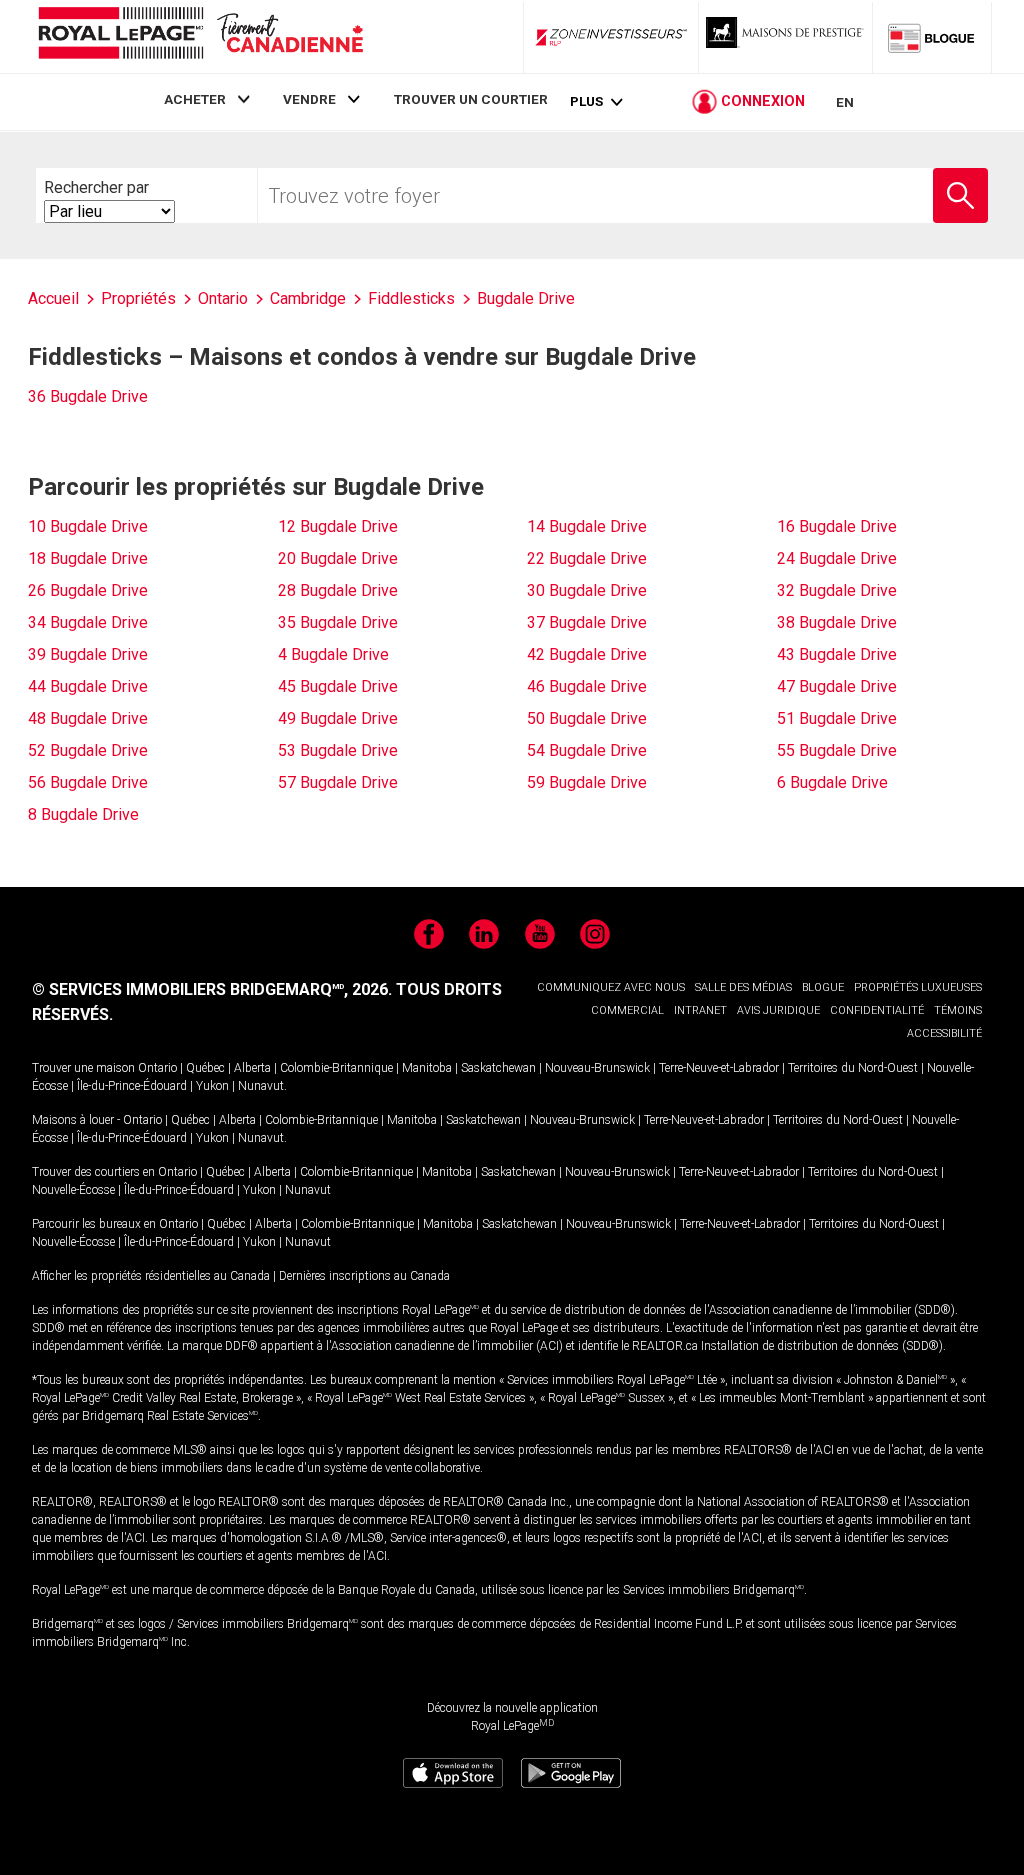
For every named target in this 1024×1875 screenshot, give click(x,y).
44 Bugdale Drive (88, 686)
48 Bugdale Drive (88, 718)
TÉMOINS (958, 1010)
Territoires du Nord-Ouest (853, 1068)
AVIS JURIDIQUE (778, 1010)
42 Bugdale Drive (587, 654)
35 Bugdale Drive (338, 622)
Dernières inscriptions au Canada (364, 1276)
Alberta (252, 1068)
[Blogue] (932, 37)
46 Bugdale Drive (587, 686)
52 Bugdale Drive (88, 750)
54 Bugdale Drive (587, 750)
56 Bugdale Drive (88, 782)
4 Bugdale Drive (333, 654)
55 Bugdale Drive (837, 750)
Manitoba (427, 1068)
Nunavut (261, 1086)
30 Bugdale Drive (587, 590)
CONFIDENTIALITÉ (877, 1010)
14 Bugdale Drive (587, 526)
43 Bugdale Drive (837, 654)
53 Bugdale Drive (338, 750)
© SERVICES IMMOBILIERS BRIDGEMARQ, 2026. (212, 989)
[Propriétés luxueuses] (786, 37)
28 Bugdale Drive (338, 590)
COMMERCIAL (627, 1010)
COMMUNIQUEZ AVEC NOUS (611, 987)
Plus (586, 101)
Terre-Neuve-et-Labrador (719, 1068)
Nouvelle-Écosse (73, 1190)
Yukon (212, 1086)
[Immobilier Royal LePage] (200, 36)
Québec (205, 1068)
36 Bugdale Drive (88, 396)
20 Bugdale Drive (338, 558)
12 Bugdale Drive (338, 526)
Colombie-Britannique (336, 1068)
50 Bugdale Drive (587, 718)
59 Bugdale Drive (587, 782)
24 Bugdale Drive (837, 558)
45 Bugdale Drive (338, 686)
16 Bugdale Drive (837, 526)
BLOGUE (823, 987)
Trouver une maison (83, 1068)
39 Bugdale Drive (88, 654)
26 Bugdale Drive (88, 590)
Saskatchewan (498, 1068)
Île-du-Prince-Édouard (132, 1086)
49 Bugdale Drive (338, 718)
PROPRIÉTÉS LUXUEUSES (918, 987)
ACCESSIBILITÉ (944, 1033)
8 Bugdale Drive (83, 814)
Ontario (157, 1068)
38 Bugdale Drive (837, 622)
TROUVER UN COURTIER (471, 99)
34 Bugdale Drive (88, 622)
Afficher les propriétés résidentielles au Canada (151, 1276)
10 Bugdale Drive (88, 526)
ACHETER (195, 99)
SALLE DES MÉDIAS (743, 987)
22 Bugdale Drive (587, 558)
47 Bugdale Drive (837, 686)
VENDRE (309, 99)
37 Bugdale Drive (587, 622)
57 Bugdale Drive (338, 782)
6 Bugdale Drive (832, 782)
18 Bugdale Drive (88, 558)
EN (845, 102)
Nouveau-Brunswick (597, 1068)
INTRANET (700, 1010)
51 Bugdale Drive (837, 718)
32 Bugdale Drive (837, 590)
